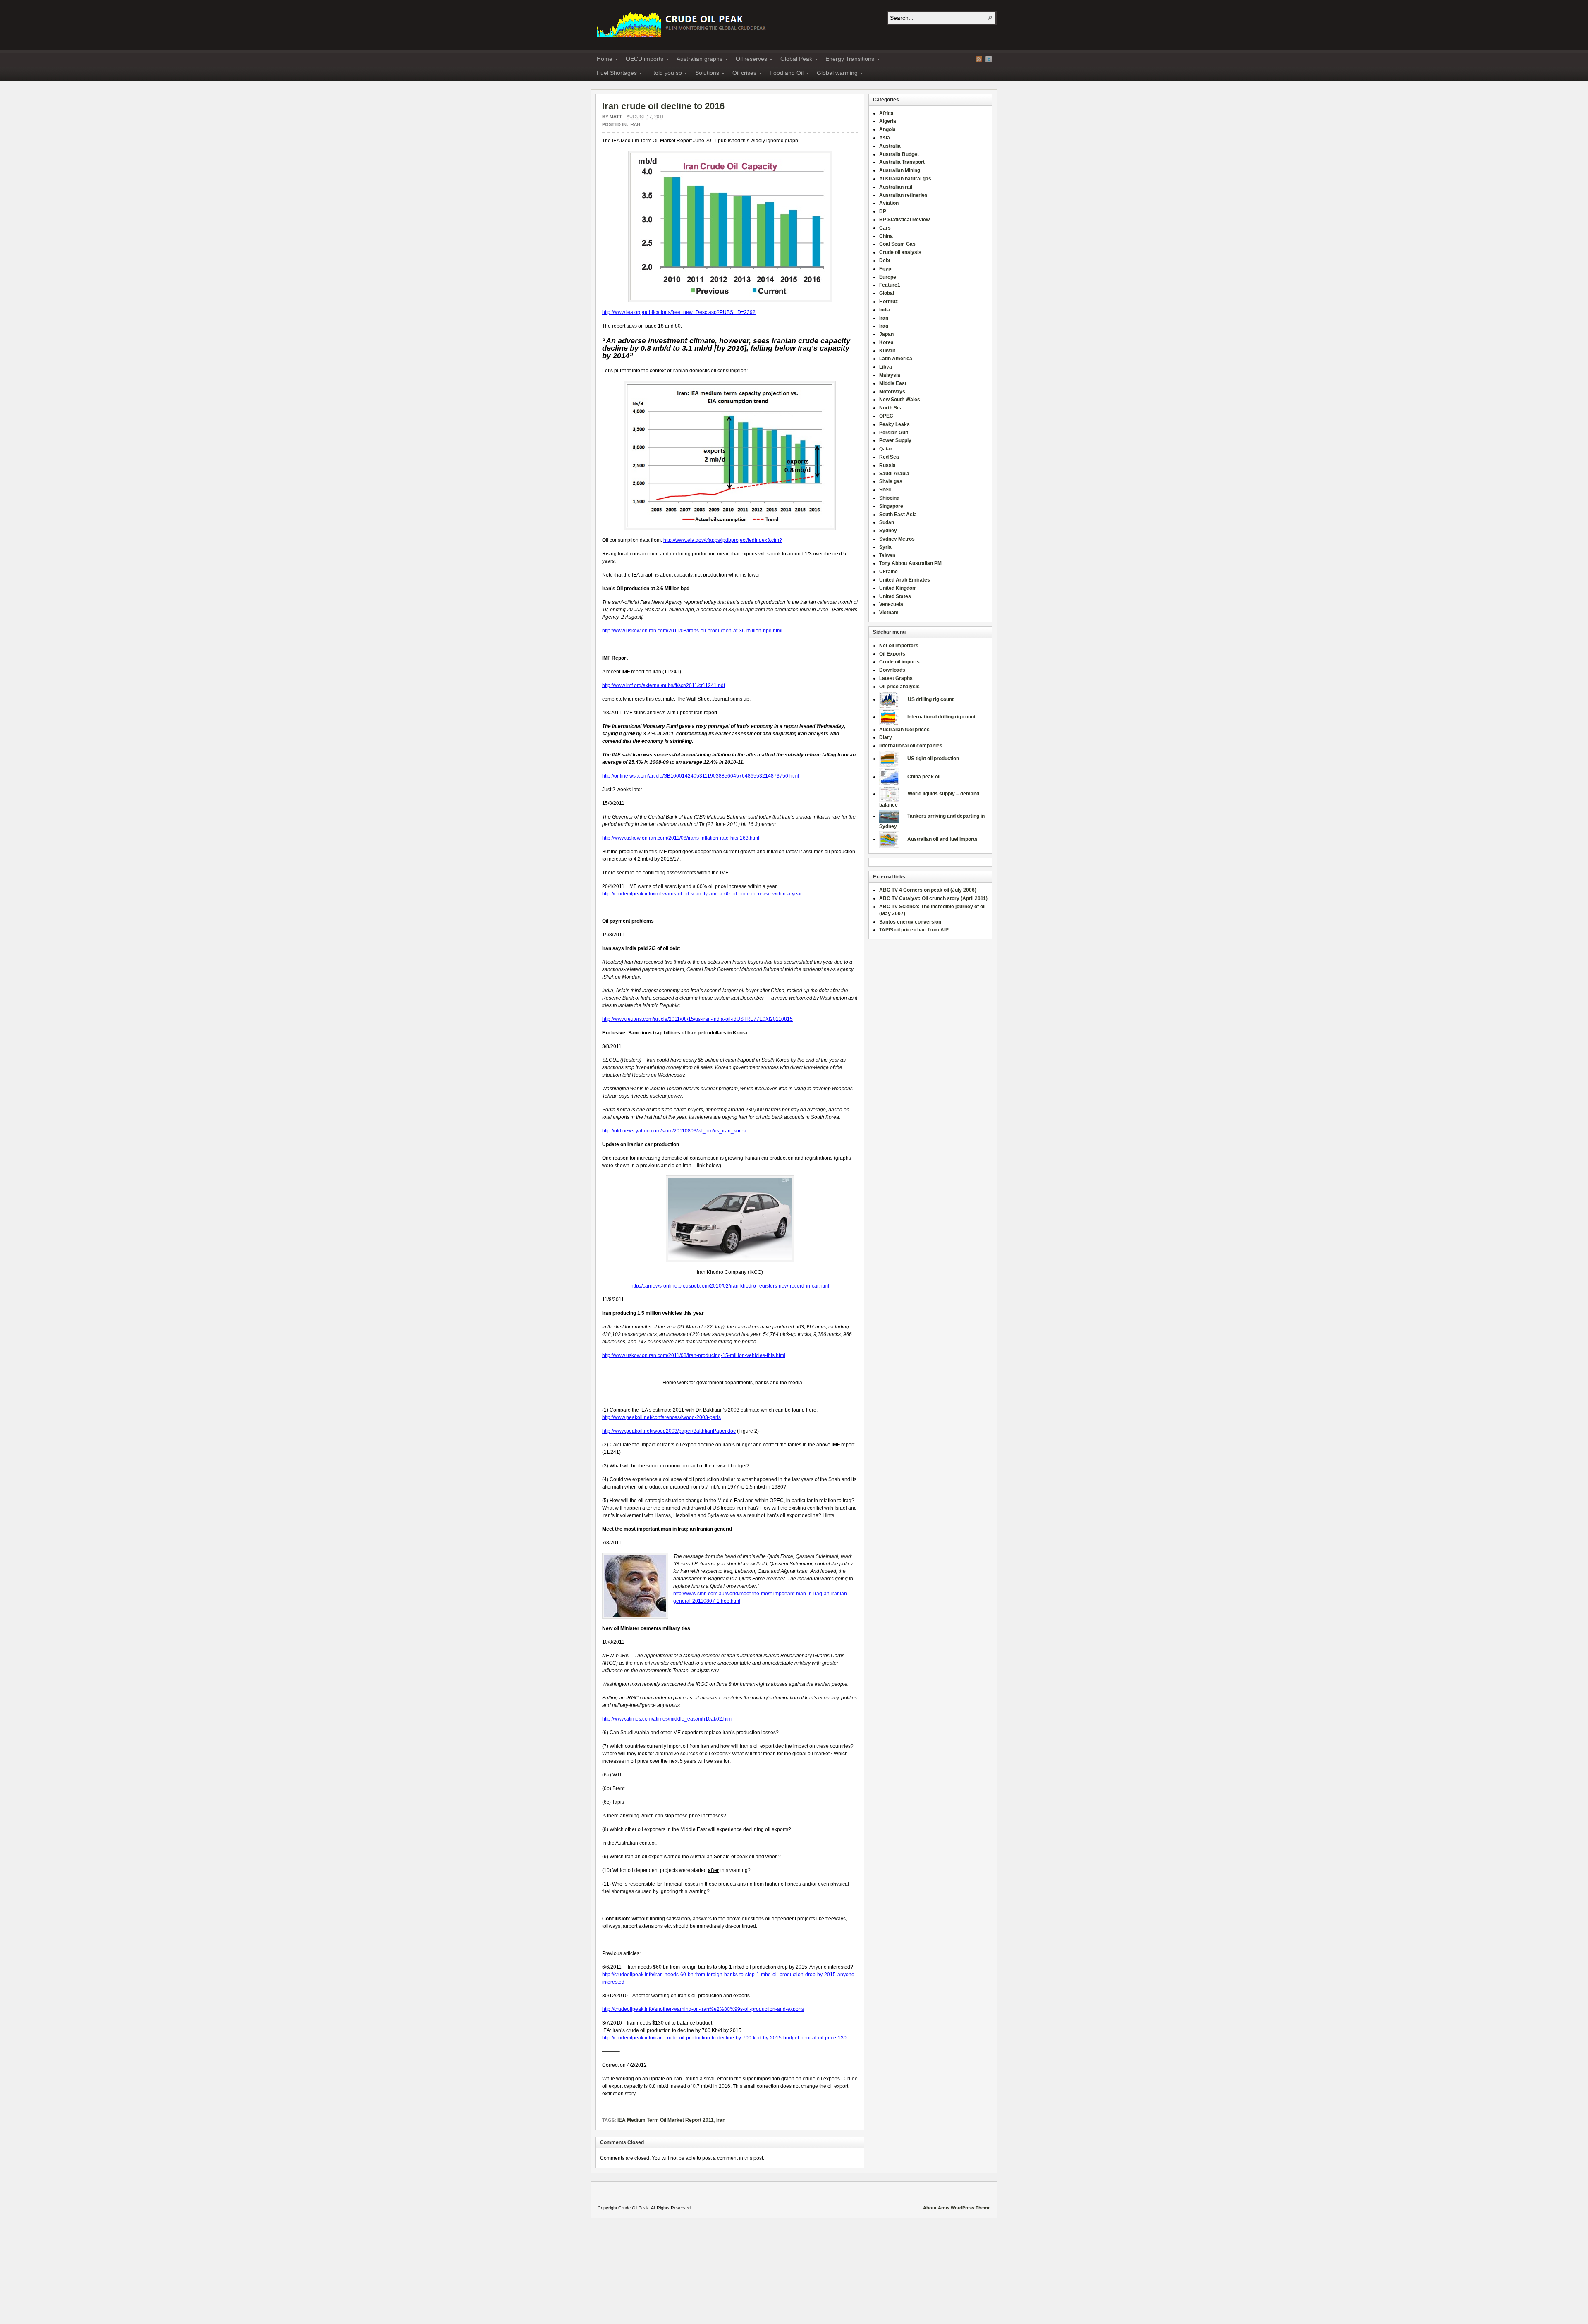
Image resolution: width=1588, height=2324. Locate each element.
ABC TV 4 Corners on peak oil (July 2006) (928, 890)
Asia (885, 138)
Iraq (884, 326)
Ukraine (888, 572)
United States (895, 596)
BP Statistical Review (904, 220)
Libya (886, 367)
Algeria (888, 121)
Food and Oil (784, 74)
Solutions (705, 74)
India (885, 310)
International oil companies (911, 746)
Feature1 (890, 285)
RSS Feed (979, 59)
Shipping (889, 498)
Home (602, 60)
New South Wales (900, 400)
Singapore (891, 506)
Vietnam (889, 613)
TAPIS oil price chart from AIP (914, 930)
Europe (888, 277)
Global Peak (794, 60)
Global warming (835, 74)
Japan (886, 334)
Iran (635, 124)
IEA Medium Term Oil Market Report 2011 (666, 2120)
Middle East (893, 383)
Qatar (886, 449)
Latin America (896, 359)
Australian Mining (900, 170)
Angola (887, 129)
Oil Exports (892, 654)
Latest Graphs (896, 678)
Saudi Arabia (894, 474)
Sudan (887, 522)
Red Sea (889, 457)
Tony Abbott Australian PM (910, 563)
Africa (886, 113)
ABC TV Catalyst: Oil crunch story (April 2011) (933, 898)
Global (887, 293)
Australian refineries (903, 195)
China (886, 236)
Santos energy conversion (910, 922)
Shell (885, 490)
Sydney (888, 531)
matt (616, 117)
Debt (885, 261)
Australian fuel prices (904, 730)
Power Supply (895, 440)
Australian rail (896, 187)
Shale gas (891, 481)
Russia (887, 465)
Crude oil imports (899, 662)
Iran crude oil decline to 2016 (663, 106)
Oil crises (742, 74)
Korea (886, 342)
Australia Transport (902, 162)
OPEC (886, 416)
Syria (885, 547)
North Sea (891, 408)
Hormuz (888, 302)
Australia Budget (899, 154)
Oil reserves (749, 60)
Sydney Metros (897, 539)
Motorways (892, 392)
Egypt (886, 269)
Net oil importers (899, 646)
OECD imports (642, 60)
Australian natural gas (905, 179)
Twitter (989, 59)
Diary (886, 737)
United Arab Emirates (905, 580)
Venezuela (891, 604)
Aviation (889, 203)
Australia (890, 146)
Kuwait (887, 351)
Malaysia (890, 375)
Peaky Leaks (894, 424)
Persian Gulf (894, 433)
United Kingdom (898, 588)
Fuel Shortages (614, 74)
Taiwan (887, 555)
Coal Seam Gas (897, 244)
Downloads (892, 670)
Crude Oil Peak (682, 23)
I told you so (664, 74)
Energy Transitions (847, 60)
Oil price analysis (899, 687)
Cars (885, 228)
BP (883, 211)
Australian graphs (697, 60)
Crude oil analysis (900, 252)
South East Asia (898, 515)
